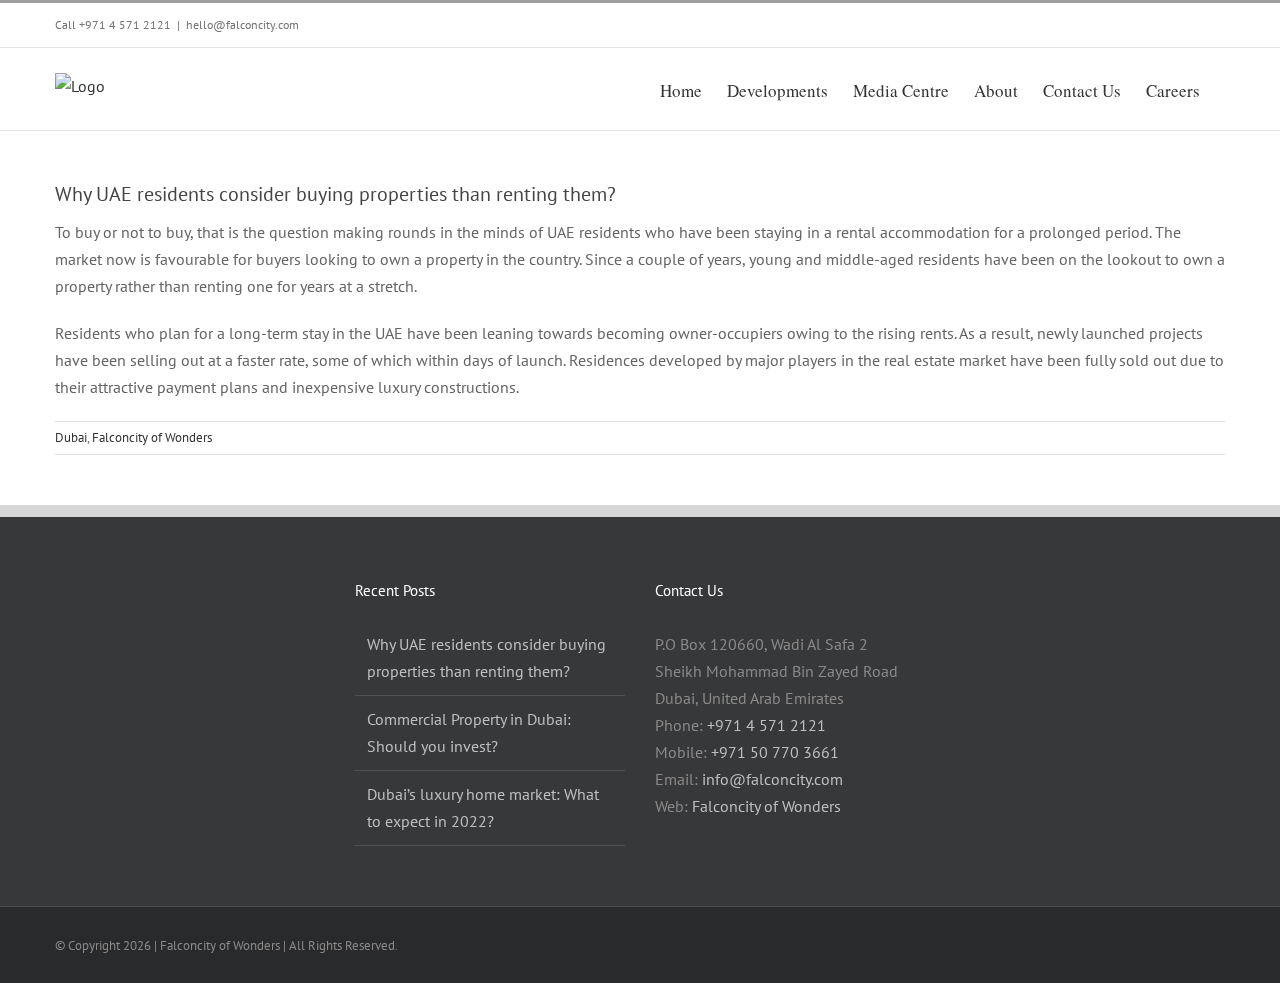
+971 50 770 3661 (775, 752)
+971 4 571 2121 (125, 24)
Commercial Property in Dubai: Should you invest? (469, 732)
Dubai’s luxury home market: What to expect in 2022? (483, 807)
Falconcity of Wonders (152, 437)
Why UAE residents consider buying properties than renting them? (486, 657)
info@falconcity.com (772, 779)
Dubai (71, 437)
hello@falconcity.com (242, 24)
